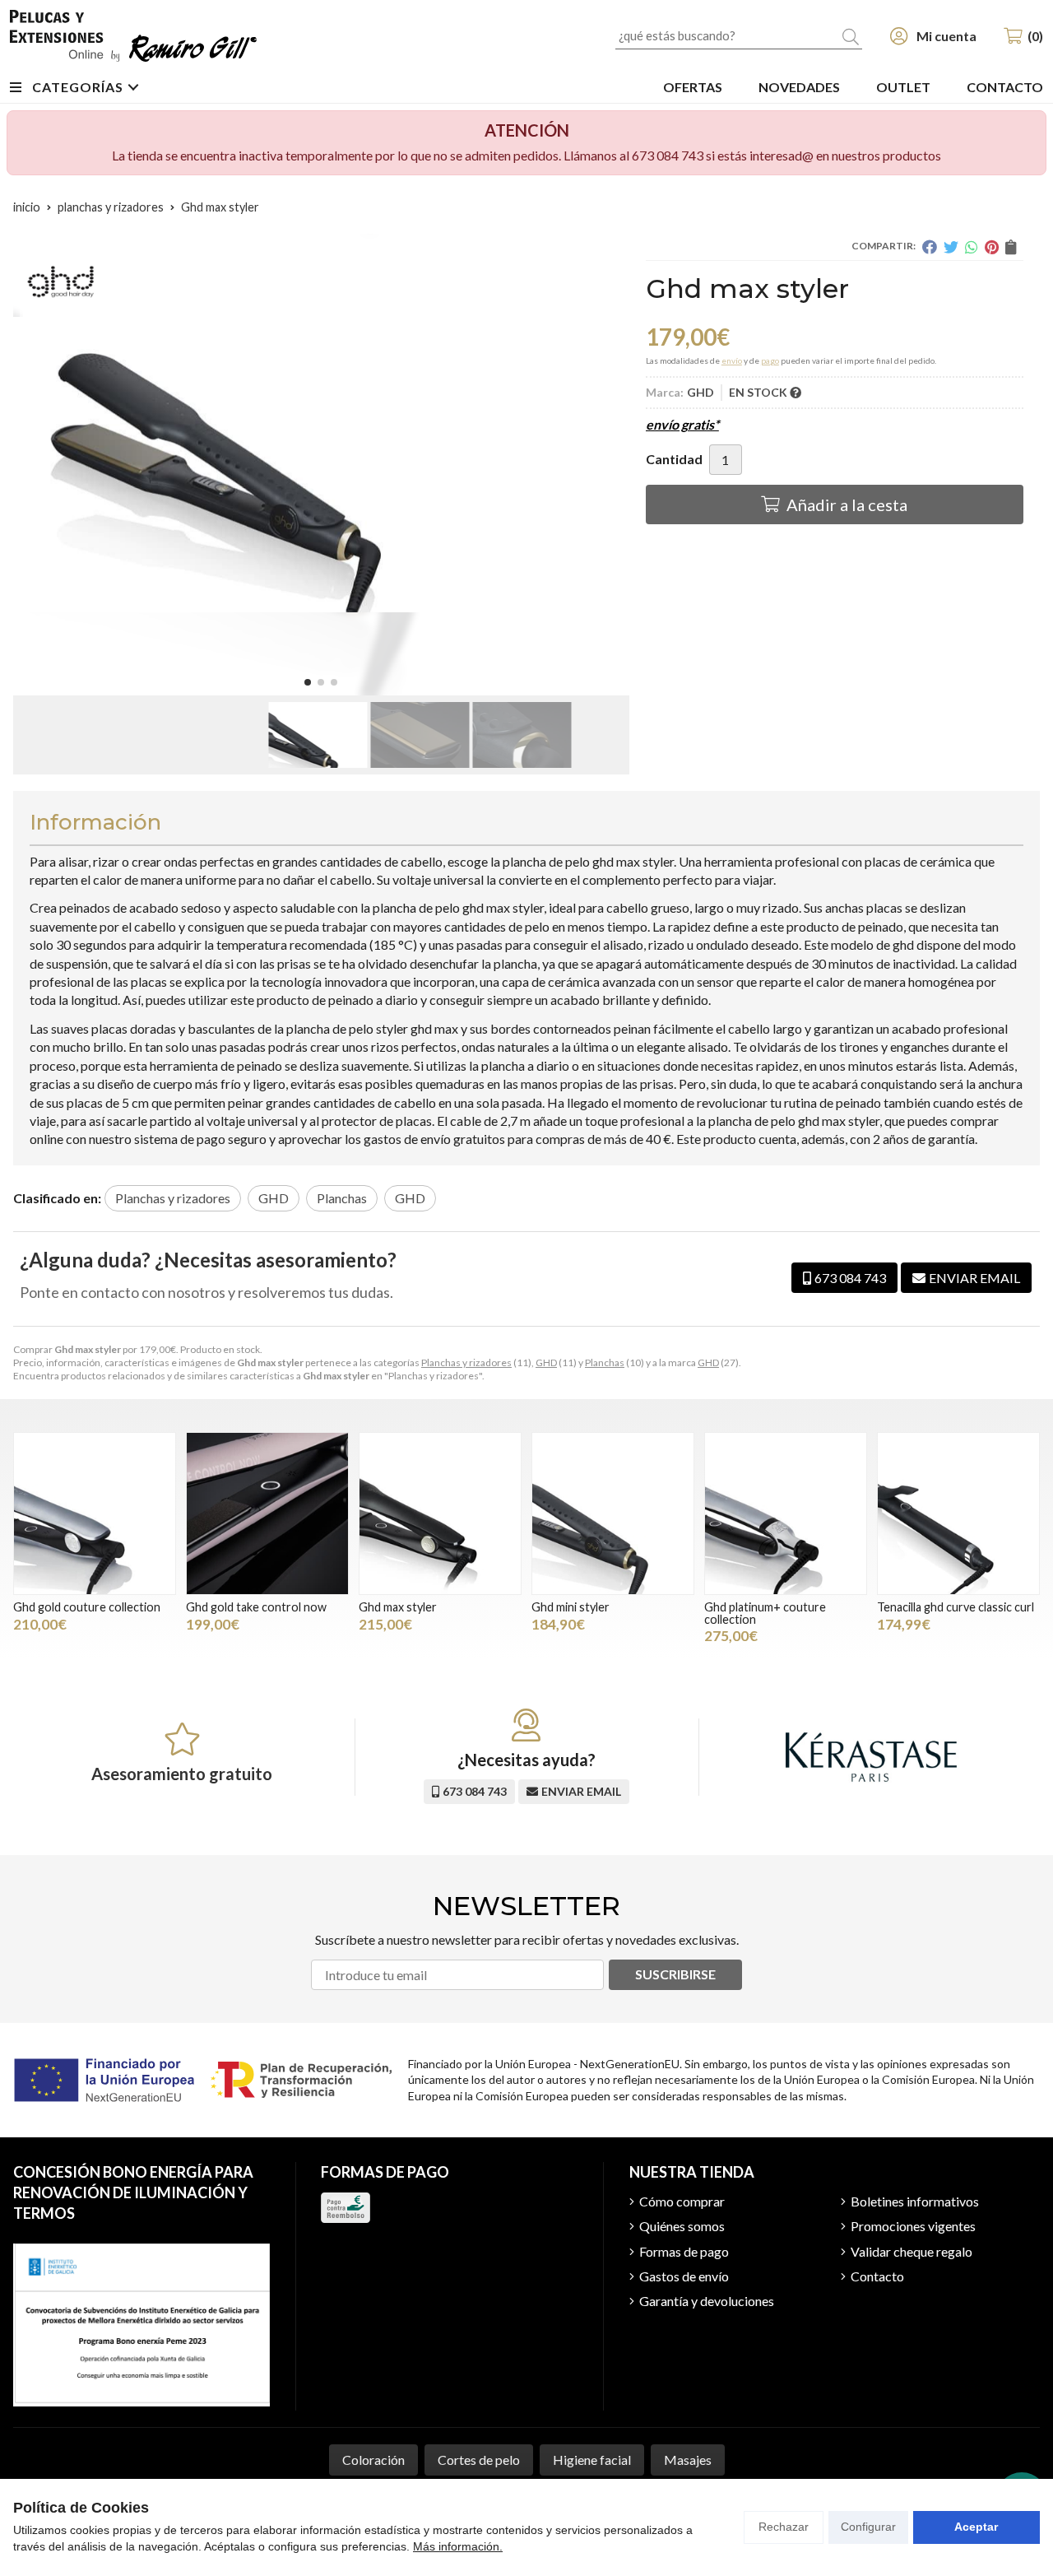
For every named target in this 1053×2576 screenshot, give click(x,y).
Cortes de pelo (479, 2460)
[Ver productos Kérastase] (871, 1757)
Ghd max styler (398, 1607)
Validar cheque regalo (912, 2251)
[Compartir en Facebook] (930, 247)
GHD (546, 1362)
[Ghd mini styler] (613, 1514)
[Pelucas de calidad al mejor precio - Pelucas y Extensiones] (133, 36)
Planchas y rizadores (466, 1362)
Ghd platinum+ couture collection (765, 1613)
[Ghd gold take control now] (267, 1514)
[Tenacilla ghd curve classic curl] (958, 1514)
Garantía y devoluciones (707, 2301)
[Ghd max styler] (440, 1514)
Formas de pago (684, 2251)
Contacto (877, 2276)
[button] (308, 682)
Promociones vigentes (913, 2226)
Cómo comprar (682, 2201)
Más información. (458, 2546)
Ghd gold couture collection (87, 1607)
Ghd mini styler (571, 1607)
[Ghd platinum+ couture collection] (786, 1514)
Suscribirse (675, 1974)
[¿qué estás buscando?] (739, 35)
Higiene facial (592, 2460)
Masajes (688, 2460)
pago (770, 360)
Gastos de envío (684, 2276)
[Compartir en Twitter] (951, 247)
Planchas (605, 1362)
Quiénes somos (682, 2226)
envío (732, 360)
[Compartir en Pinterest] (992, 247)
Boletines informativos (915, 2201)
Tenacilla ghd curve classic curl (956, 1607)
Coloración (373, 2460)
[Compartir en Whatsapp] (972, 247)
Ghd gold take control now (256, 1607)
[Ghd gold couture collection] (95, 1514)
